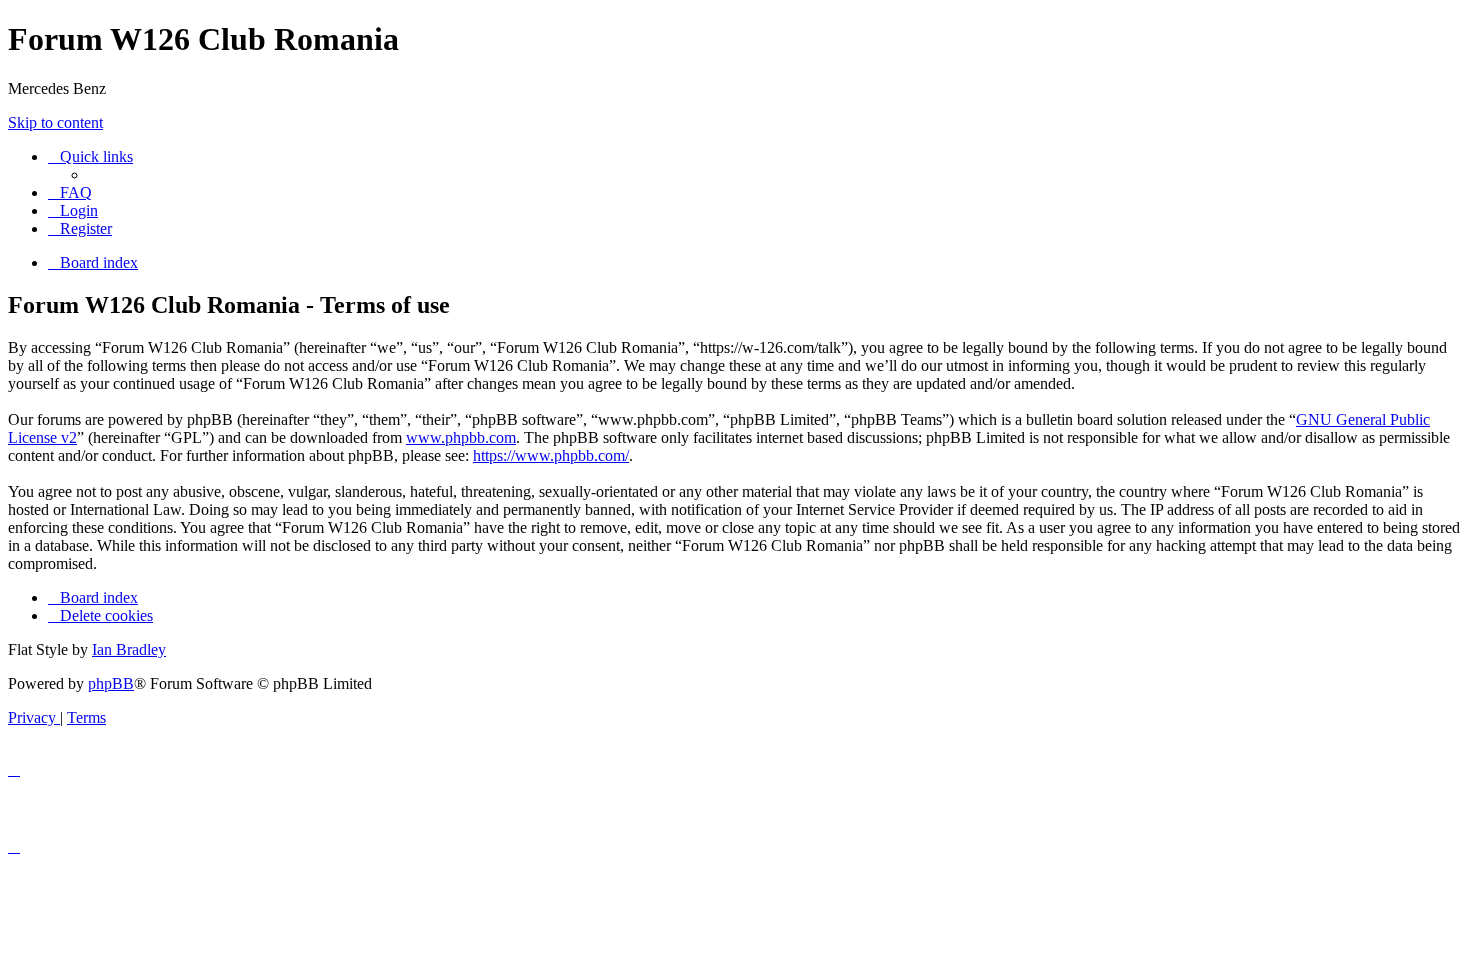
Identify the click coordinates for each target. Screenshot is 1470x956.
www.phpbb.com (461, 437)
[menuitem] (70, 192)
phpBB (111, 683)
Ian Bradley (129, 649)
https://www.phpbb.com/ (551, 455)
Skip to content (55, 122)
